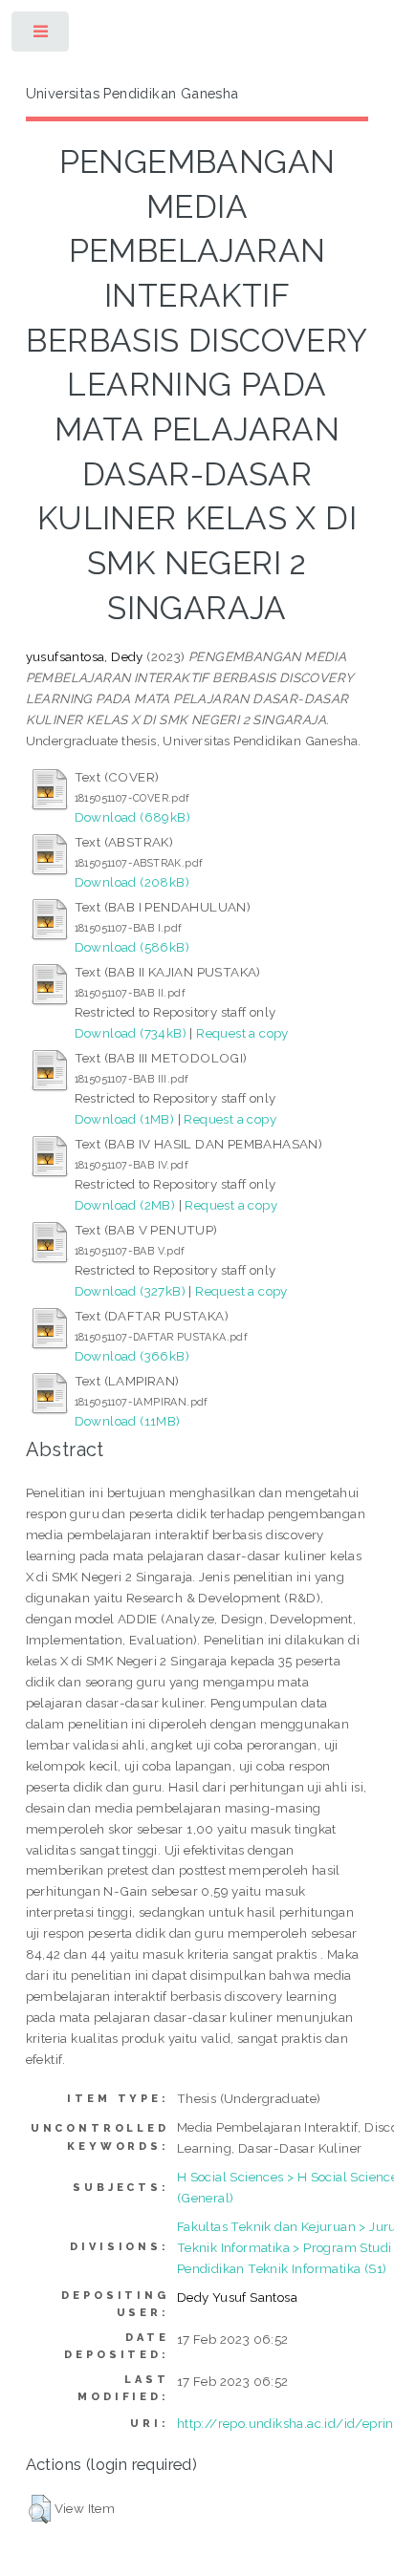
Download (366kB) (132, 1356)
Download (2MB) (125, 1205)
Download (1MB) (125, 1119)
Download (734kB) (131, 1033)
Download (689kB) (132, 817)
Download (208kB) (132, 882)
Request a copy (242, 1033)
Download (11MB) (128, 1421)
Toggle (42, 36)
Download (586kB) (132, 947)
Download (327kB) (130, 1291)
